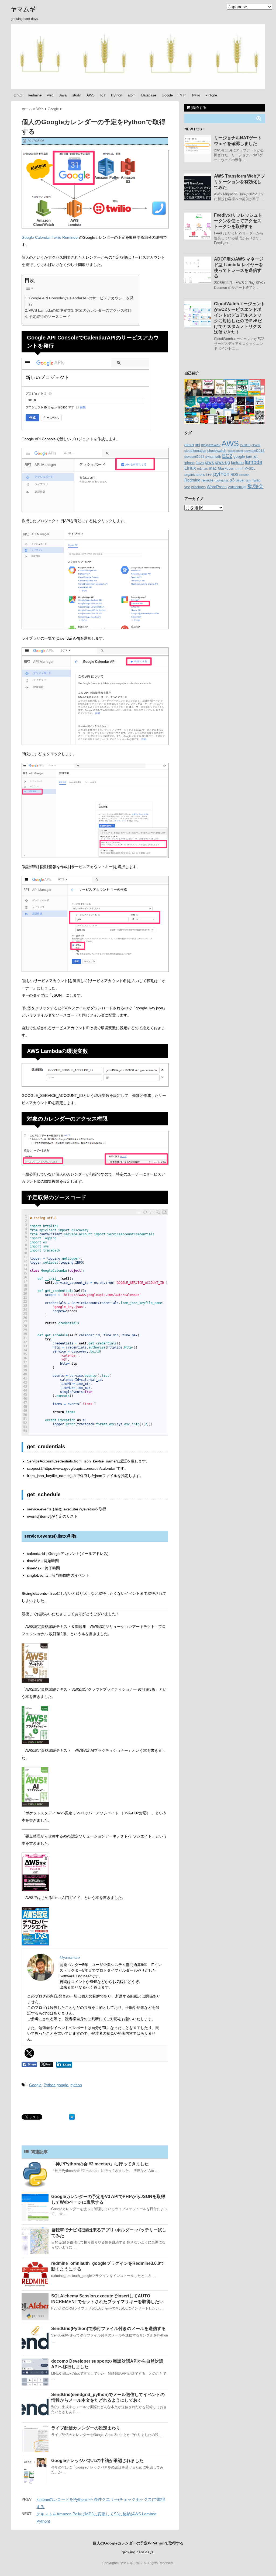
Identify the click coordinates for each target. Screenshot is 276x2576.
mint (240, 469)
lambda (253, 462)
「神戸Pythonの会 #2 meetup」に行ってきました (100, 2164)
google (62, 2085)
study (77, 95)
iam (249, 457)
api (197, 445)
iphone (189, 463)
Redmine (35, 95)
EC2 (227, 456)
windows (198, 487)
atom (132, 95)
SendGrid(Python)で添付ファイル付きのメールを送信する (108, 2329)
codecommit (235, 451)
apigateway (211, 445)
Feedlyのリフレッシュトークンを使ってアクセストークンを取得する (238, 221)
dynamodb (213, 457)
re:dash (244, 475)
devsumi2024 (194, 457)
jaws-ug (222, 462)
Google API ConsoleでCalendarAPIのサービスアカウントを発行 (81, 301)
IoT (103, 95)
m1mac (202, 469)
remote (207, 480)
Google (167, 95)
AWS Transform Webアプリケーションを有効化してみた (239, 182)
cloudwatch (217, 450)
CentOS (245, 445)
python (76, 2085)
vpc (187, 487)
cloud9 (256, 445)
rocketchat (222, 480)
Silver (240, 480)
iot (255, 457)
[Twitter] (29, 2053)
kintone (211, 95)
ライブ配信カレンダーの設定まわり (86, 2428)
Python (117, 95)
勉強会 (256, 486)
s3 (232, 480)
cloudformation (195, 451)
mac (213, 468)
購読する (198, 108)
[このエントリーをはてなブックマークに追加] (72, 2117)
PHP (182, 95)
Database (149, 95)
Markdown (227, 468)
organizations (195, 475)
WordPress (217, 487)
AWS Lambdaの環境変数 (50, 310)
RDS (234, 474)
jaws (209, 462)
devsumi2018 (254, 451)
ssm (248, 480)
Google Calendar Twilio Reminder (50, 237)
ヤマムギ (23, 9)
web (50, 95)
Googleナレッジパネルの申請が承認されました (97, 2461)
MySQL (250, 469)
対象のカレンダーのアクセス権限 (103, 310)
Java (63, 95)
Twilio (196, 95)
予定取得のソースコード (50, 317)
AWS (91, 95)
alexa (189, 445)
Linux (18, 95)
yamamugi (237, 487)
